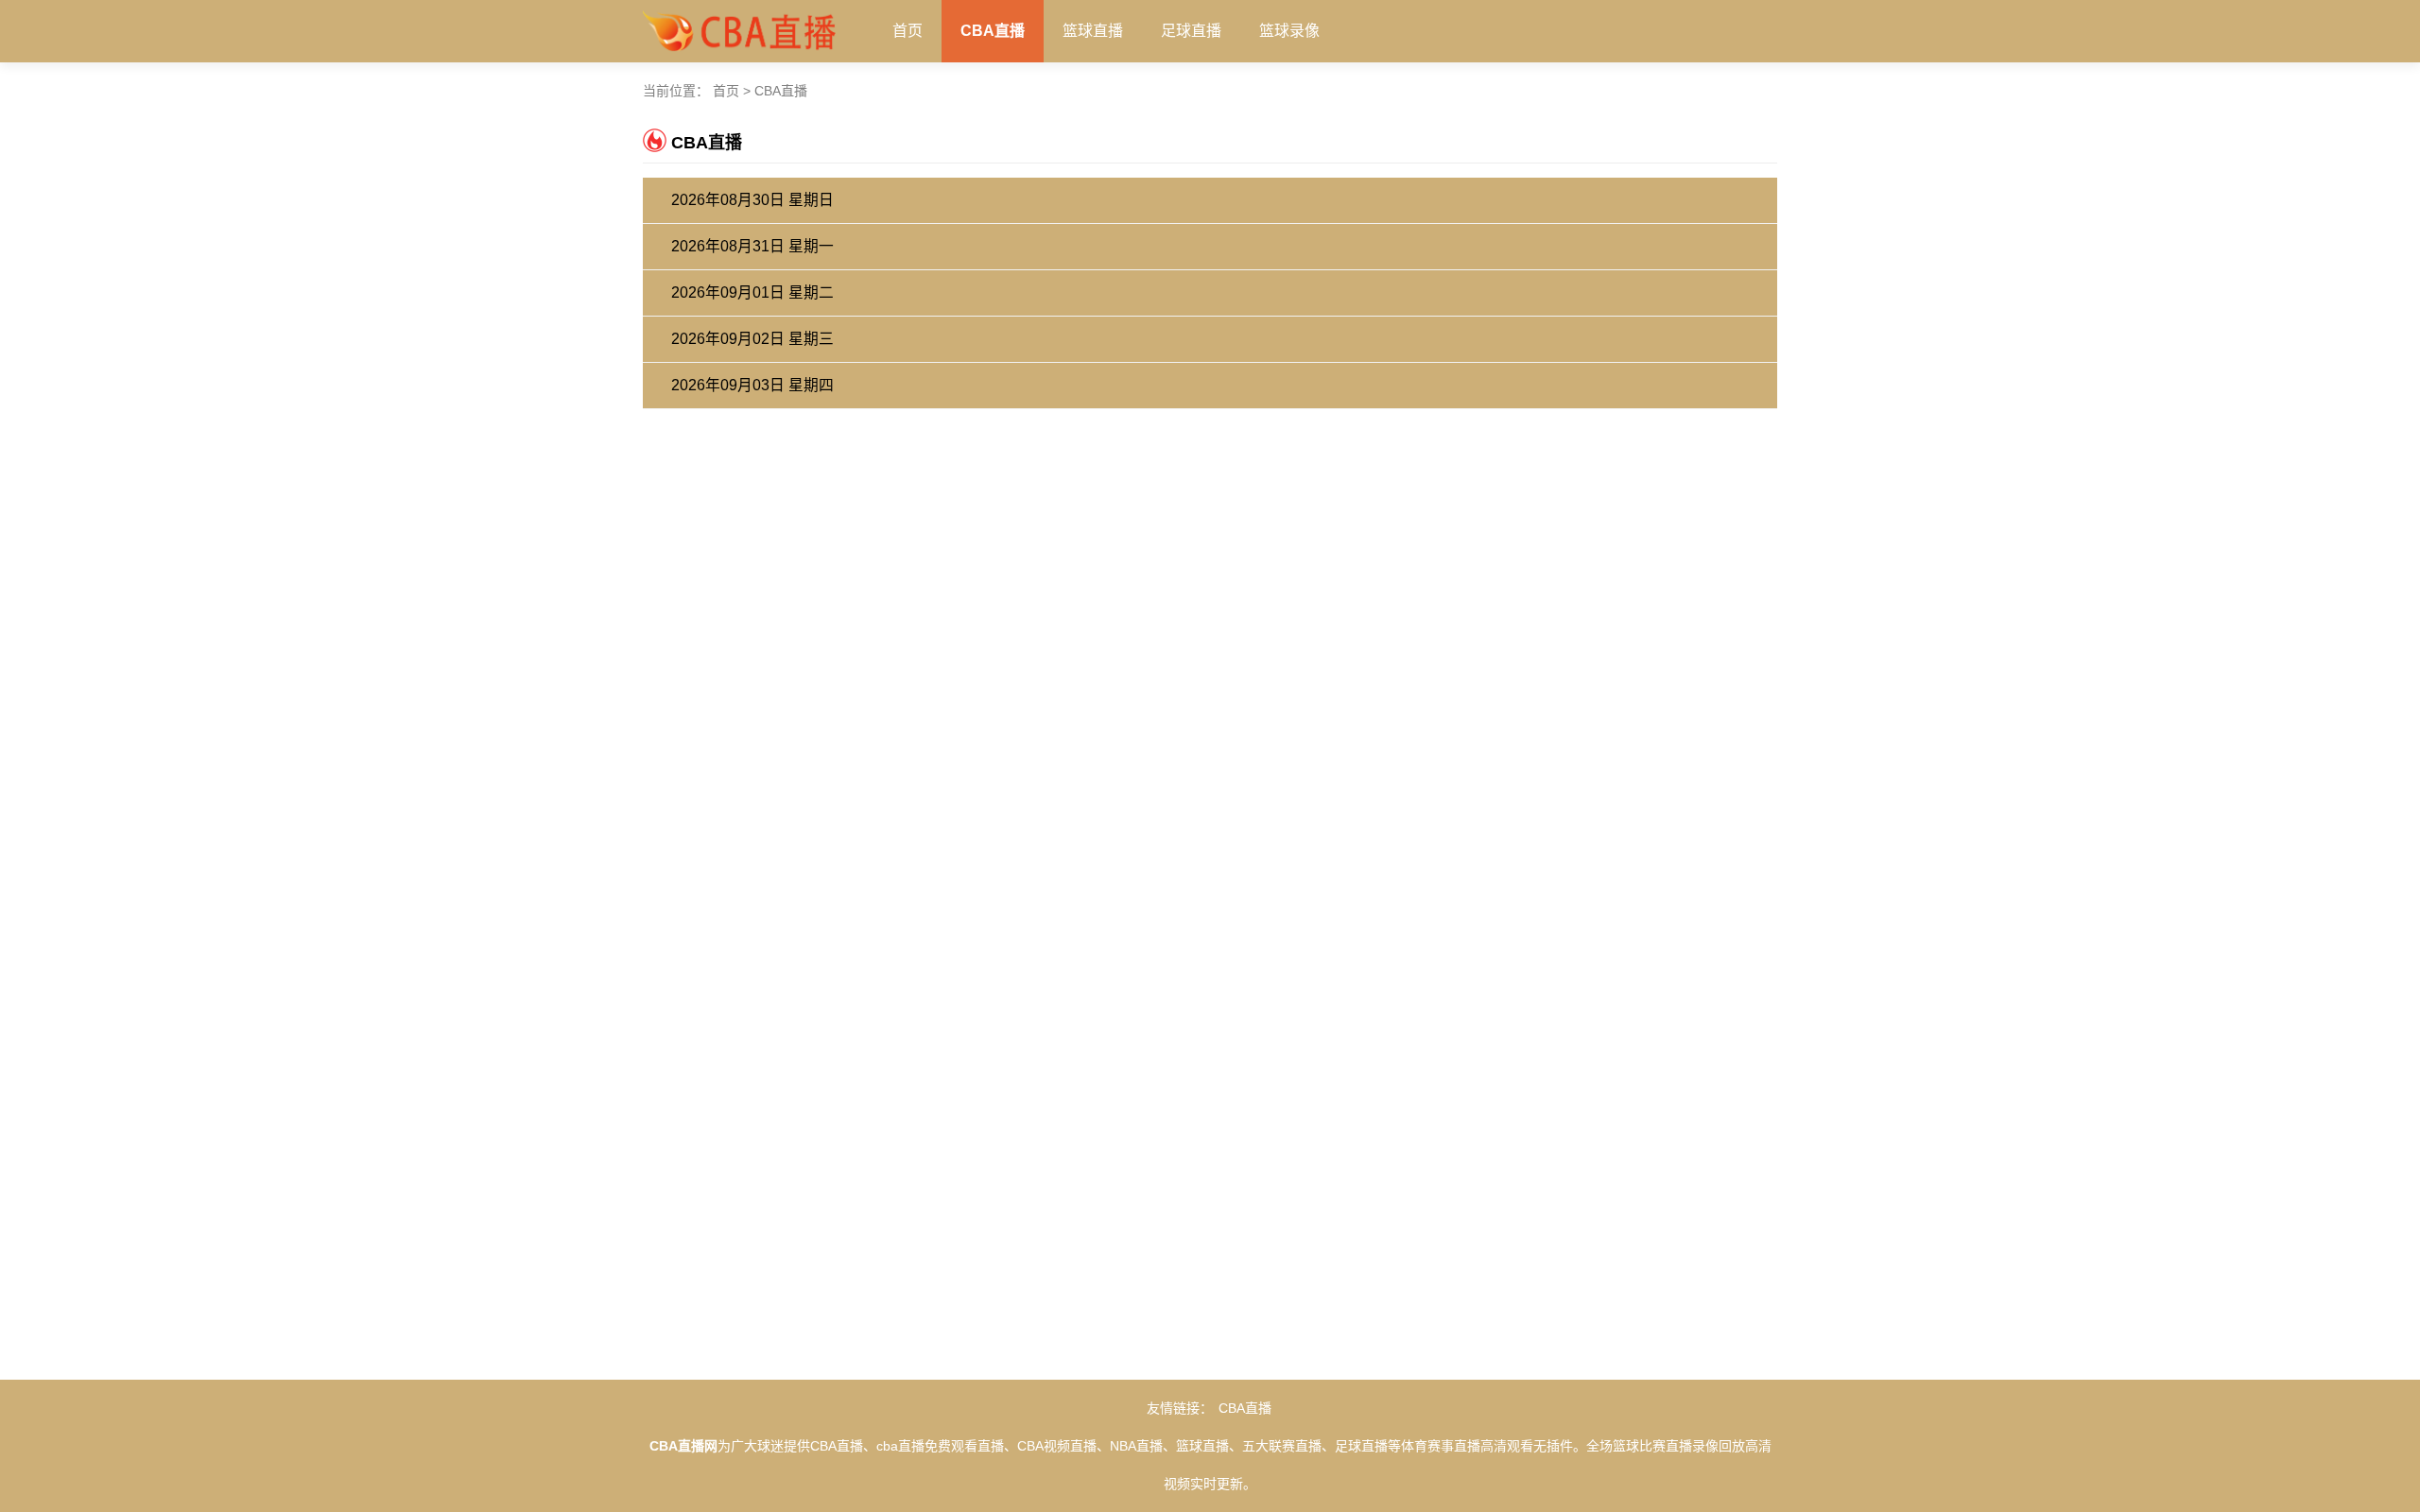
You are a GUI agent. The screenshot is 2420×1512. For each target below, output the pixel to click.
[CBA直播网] (739, 27)
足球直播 (1191, 31)
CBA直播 (993, 31)
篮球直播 (1093, 31)
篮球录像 (1289, 31)
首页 (907, 31)
